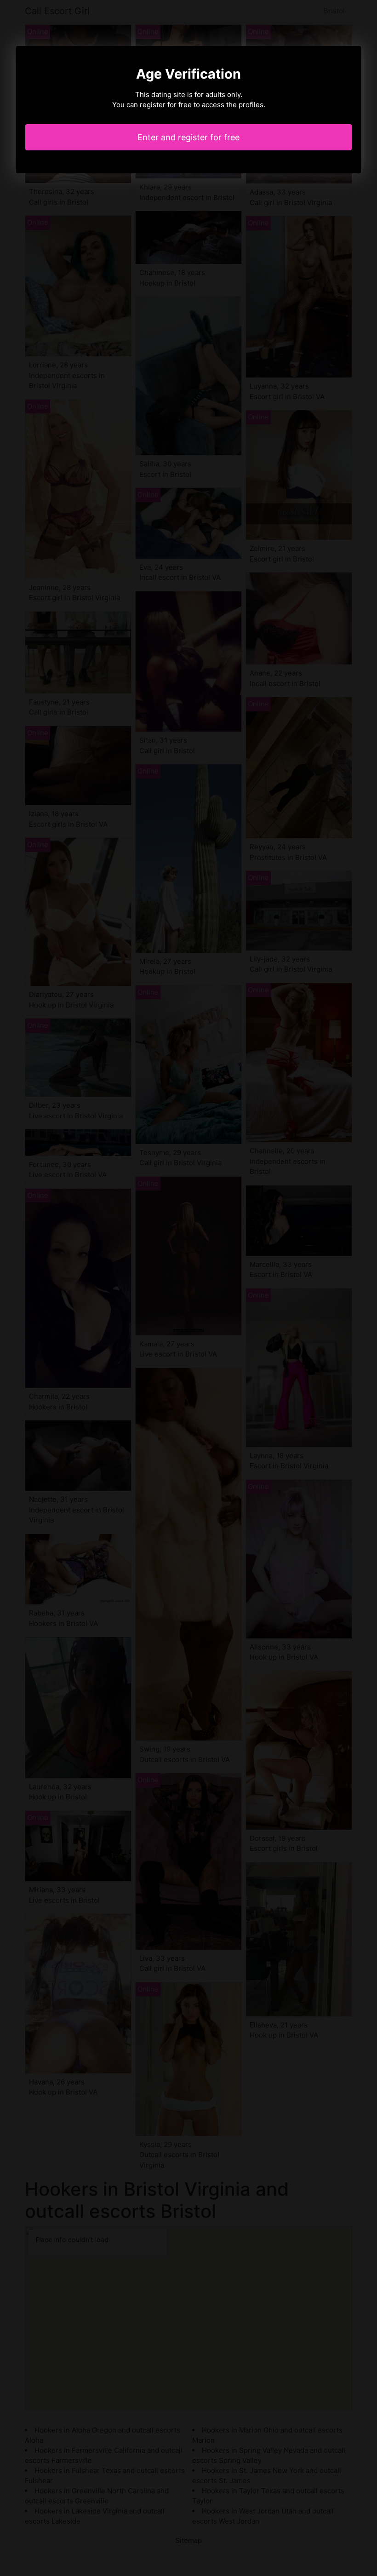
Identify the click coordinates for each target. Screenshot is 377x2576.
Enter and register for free (188, 137)
